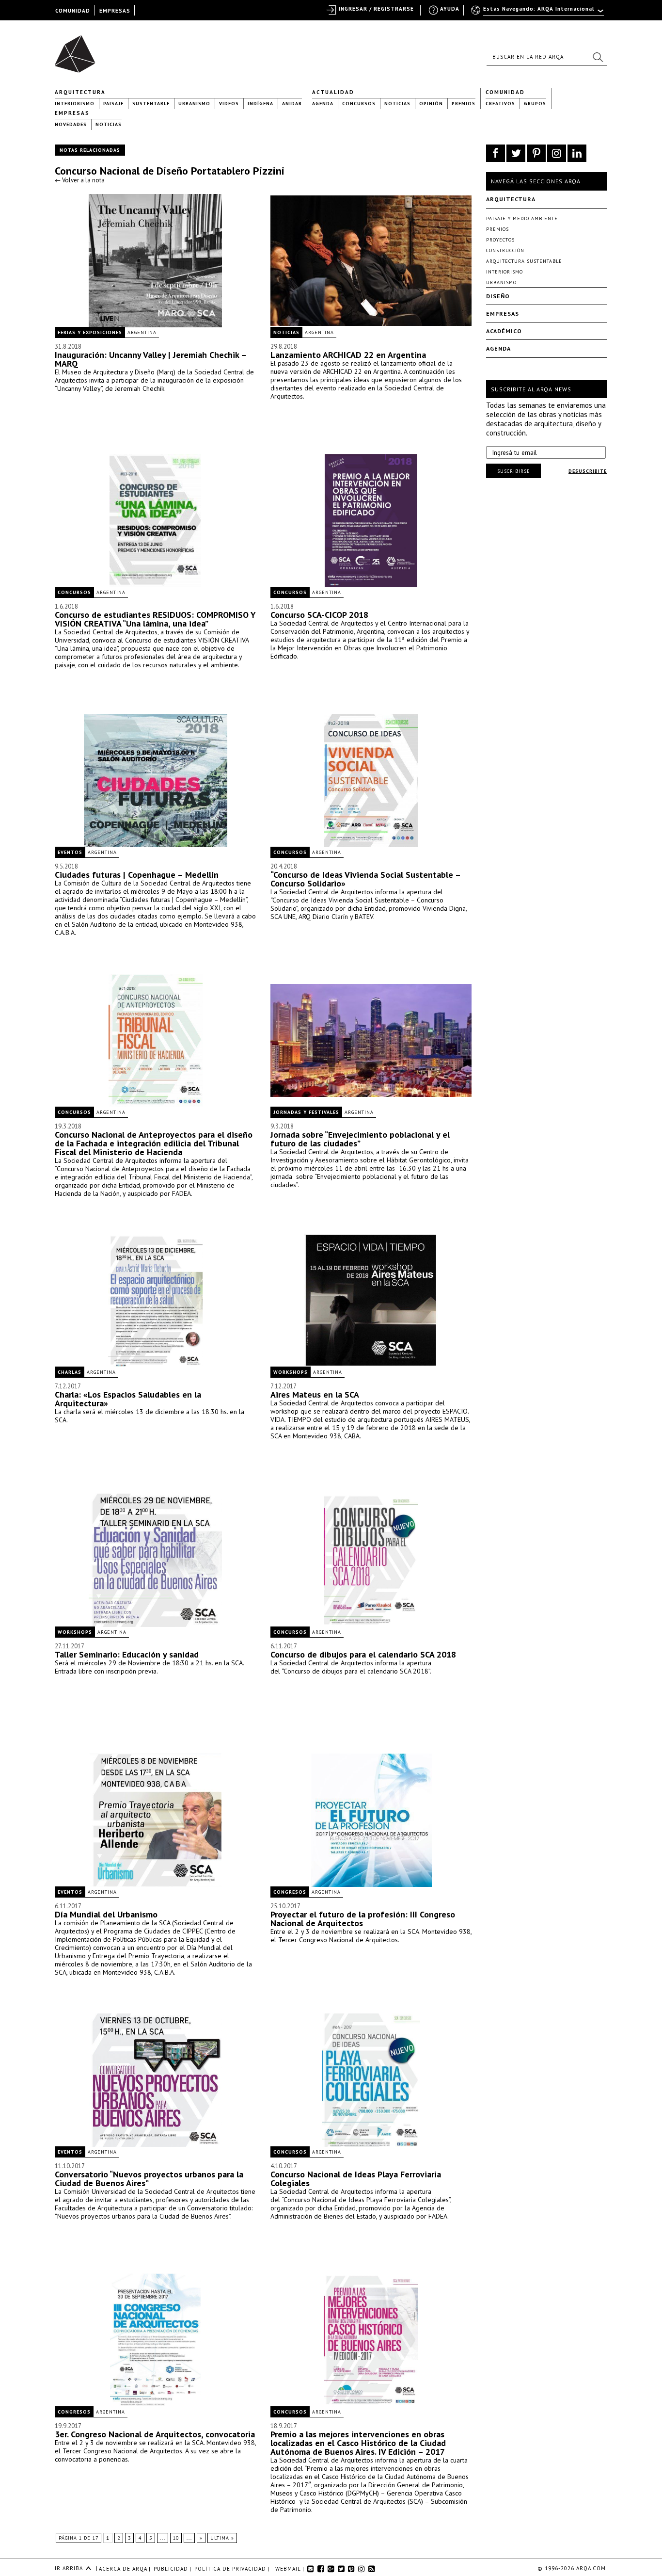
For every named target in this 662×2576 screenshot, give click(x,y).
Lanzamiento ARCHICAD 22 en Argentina (348, 355)
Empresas (72, 113)
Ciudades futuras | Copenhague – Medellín (137, 875)
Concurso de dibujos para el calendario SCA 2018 (363, 1654)
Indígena (260, 104)
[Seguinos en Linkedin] (577, 153)
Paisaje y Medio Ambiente (522, 218)
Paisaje (113, 104)
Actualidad (333, 92)
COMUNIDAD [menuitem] (73, 11)
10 (176, 2538)
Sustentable (151, 104)
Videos (229, 104)
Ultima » (222, 2538)
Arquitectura (80, 92)
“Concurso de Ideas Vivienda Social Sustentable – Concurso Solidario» (365, 879)
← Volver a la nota (80, 180)
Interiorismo (75, 104)
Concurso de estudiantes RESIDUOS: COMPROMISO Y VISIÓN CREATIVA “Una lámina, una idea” (155, 619)
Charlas (70, 1372)
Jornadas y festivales (306, 1112)
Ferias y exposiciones (90, 332)
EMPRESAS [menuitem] (115, 11)
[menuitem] (538, 13)
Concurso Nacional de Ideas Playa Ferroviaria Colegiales (356, 2179)
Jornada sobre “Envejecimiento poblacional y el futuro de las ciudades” (360, 1139)
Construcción (505, 250)
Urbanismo (194, 104)
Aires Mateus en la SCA (315, 1394)
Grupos (535, 104)
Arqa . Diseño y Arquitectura (78, 49)
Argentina (142, 332)
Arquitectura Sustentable (524, 261)
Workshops (291, 1372)
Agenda (323, 104)
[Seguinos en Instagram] (557, 153)
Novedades (71, 124)
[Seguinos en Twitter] (516, 153)
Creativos (500, 104)
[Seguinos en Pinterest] (536, 153)
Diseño (498, 296)
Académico (504, 331)
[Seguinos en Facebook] (496, 153)
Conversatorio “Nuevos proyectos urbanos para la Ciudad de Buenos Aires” (149, 2179)
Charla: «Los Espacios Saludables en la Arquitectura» (128, 1399)
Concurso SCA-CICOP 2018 (319, 615)
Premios (464, 104)
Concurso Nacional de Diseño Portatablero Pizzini (170, 171)
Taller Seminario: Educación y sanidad (127, 1654)
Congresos (290, 1892)
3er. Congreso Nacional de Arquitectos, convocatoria (155, 2434)
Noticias (397, 104)
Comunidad (505, 92)
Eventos (70, 852)
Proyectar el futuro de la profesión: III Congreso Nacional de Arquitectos (363, 1919)
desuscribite (588, 471)
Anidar (292, 104)
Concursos (359, 104)
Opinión (431, 104)
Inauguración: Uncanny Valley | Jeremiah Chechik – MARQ (150, 359)
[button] (598, 57)
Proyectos (500, 240)
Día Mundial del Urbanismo (106, 1914)
